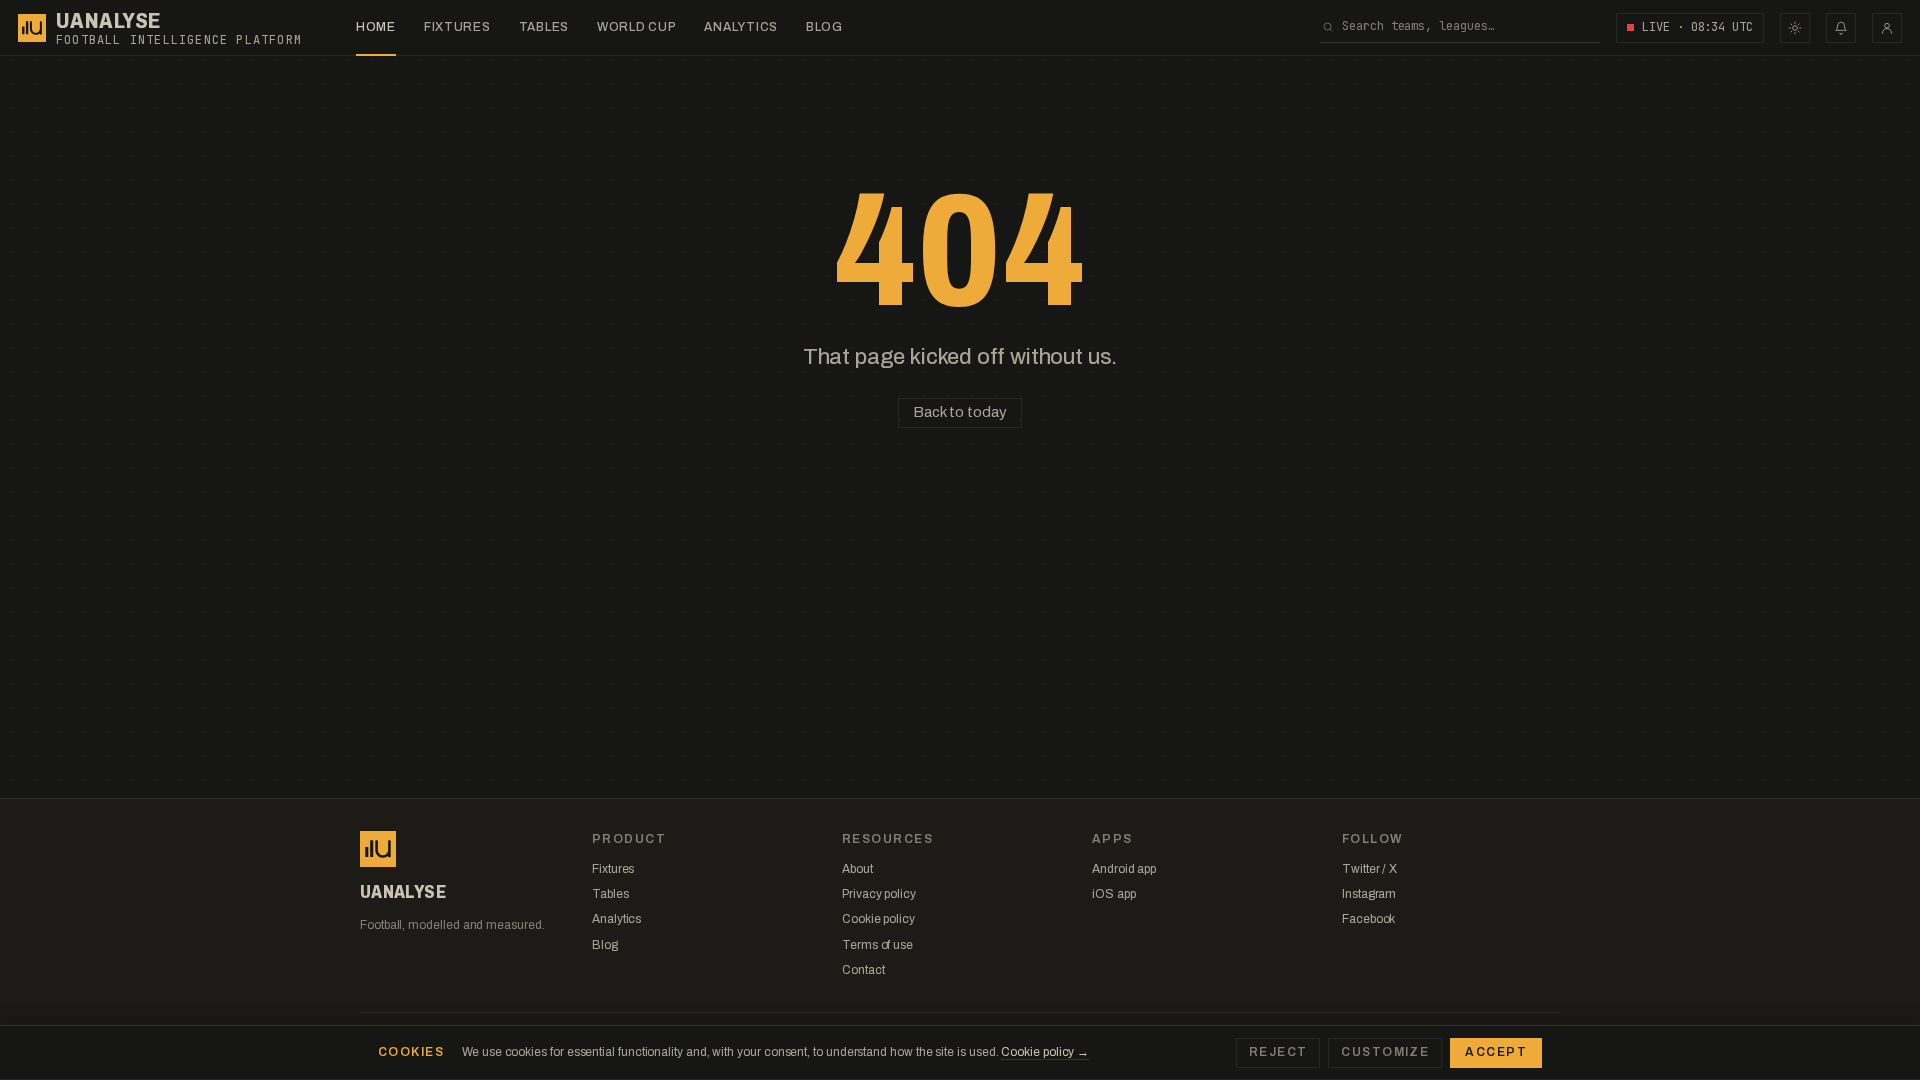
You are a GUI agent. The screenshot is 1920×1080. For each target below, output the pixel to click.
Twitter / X (1369, 869)
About (857, 869)
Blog (824, 27)
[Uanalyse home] (32, 28)
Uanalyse (108, 21)
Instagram (1369, 894)
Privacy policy (879, 894)
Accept (1496, 1052)
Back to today (959, 412)
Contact (863, 970)
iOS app (1113, 894)
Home (376, 27)
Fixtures (457, 27)
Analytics (740, 27)
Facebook (1368, 919)
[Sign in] (1887, 28)
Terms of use (877, 945)
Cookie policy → (1045, 1052)
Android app (1124, 869)
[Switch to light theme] (1795, 28)
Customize (1385, 1052)
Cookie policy (878, 919)
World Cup (636, 27)
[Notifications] (1841, 28)
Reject (1278, 1052)
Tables (544, 27)
